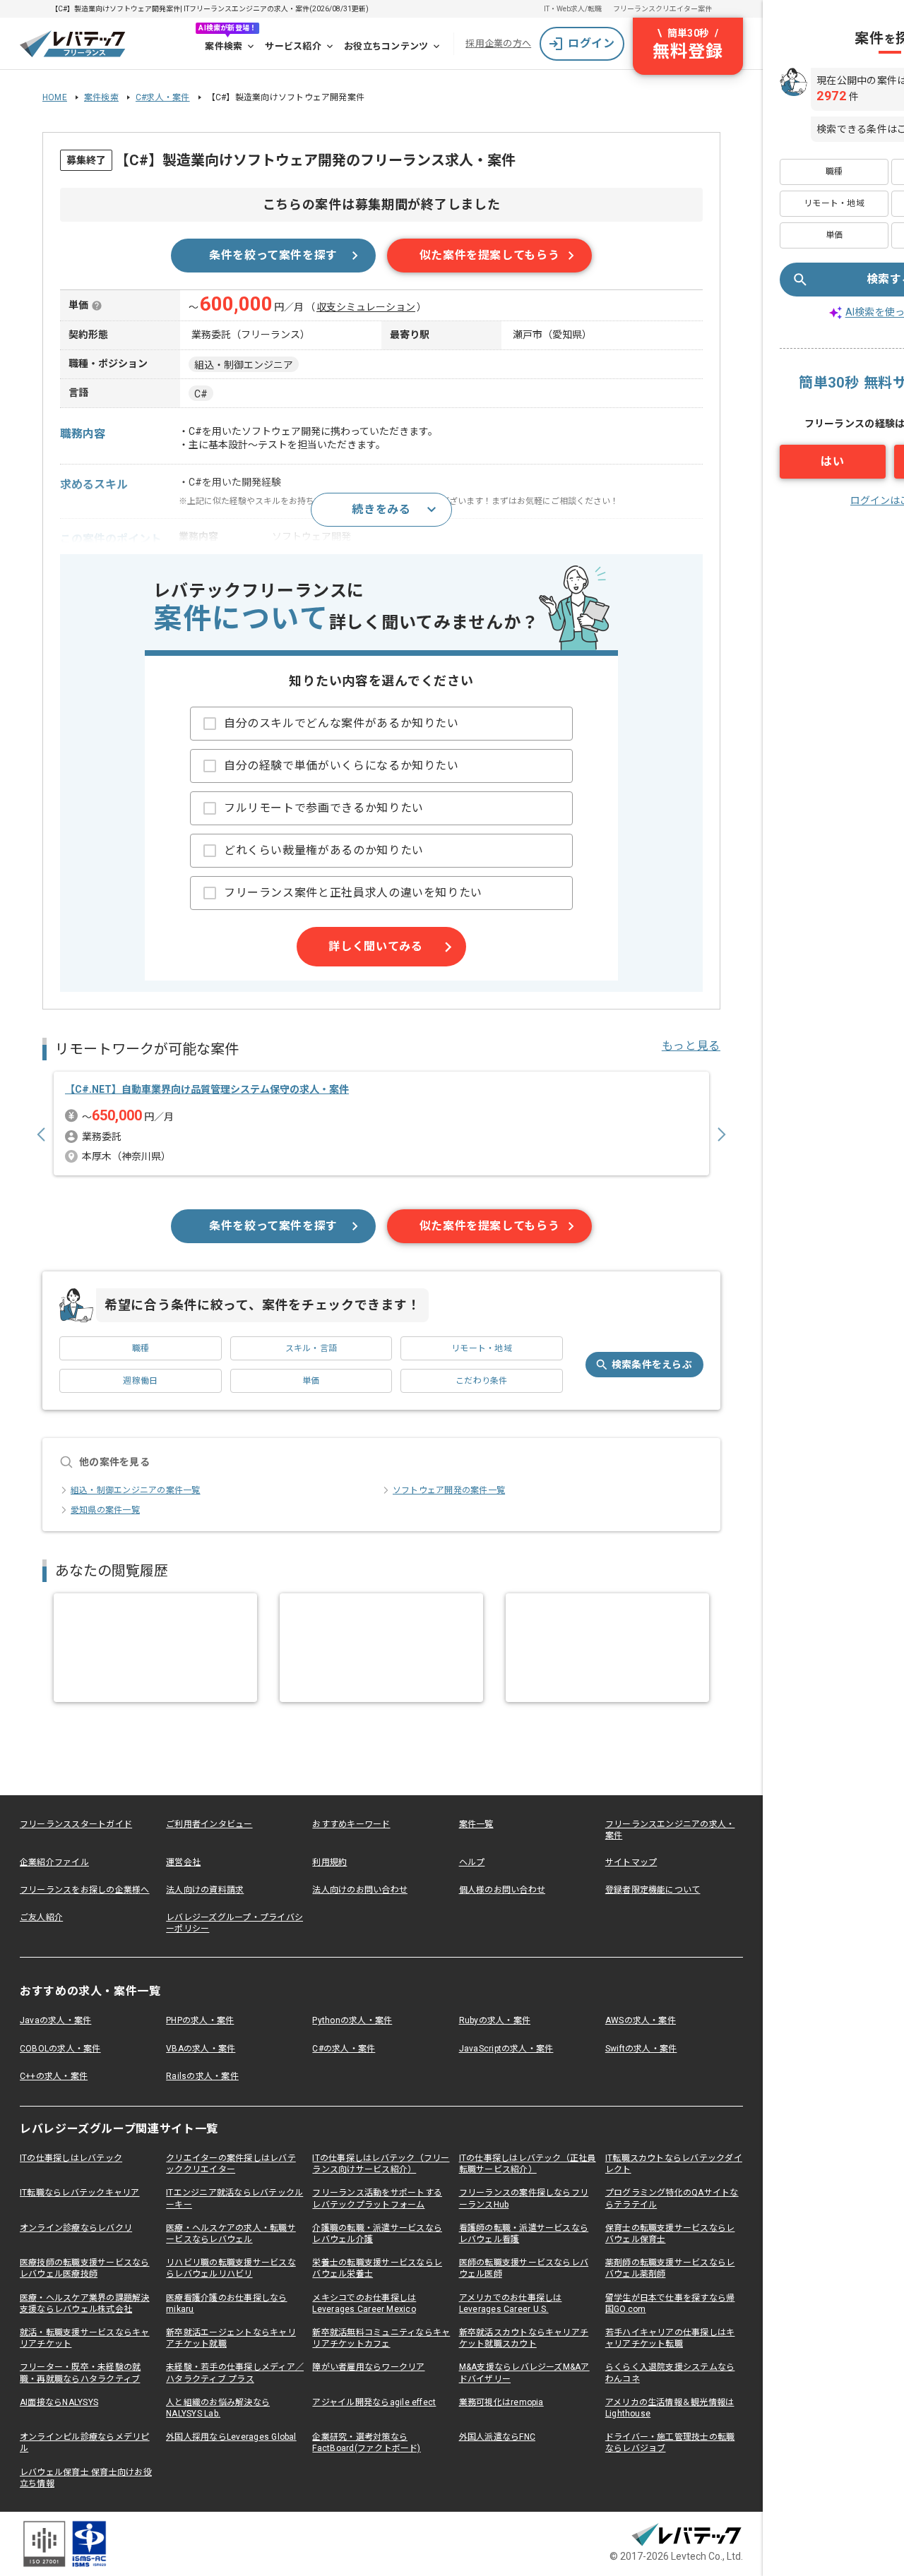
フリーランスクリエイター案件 (662, 9)
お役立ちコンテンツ (386, 46)
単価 (311, 1381)
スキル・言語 (311, 1348)
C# (201, 394)
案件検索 (224, 46)
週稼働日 (140, 1381)
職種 (141, 1348)
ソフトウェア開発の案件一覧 (449, 1490)
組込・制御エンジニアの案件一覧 (136, 1490)
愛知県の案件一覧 (105, 1510)
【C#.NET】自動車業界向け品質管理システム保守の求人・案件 (207, 1089)
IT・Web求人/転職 (573, 9)
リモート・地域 (482, 1348)
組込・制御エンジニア (244, 365)
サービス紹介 (293, 46)
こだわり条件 (481, 1381)
